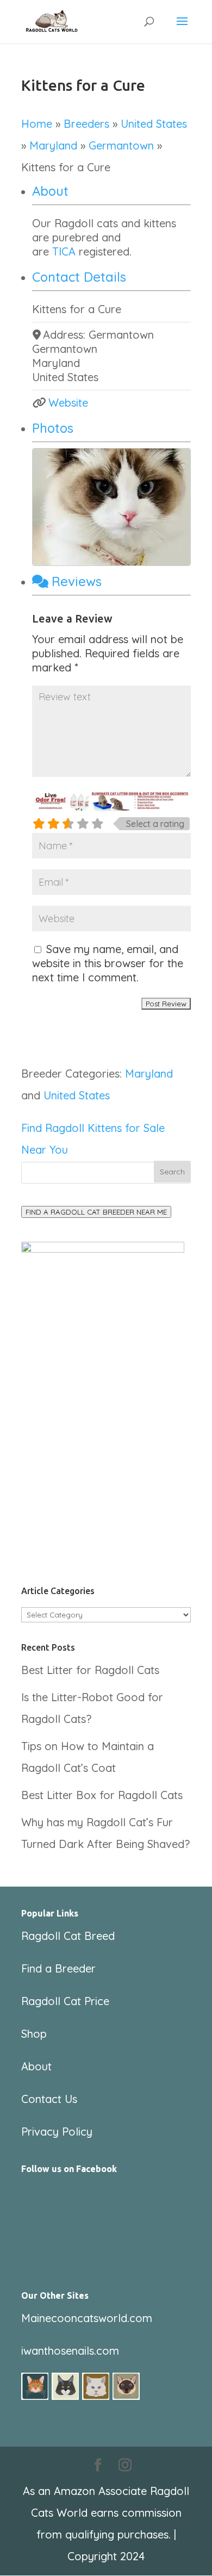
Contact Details (79, 277)
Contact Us (49, 2099)
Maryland (53, 145)
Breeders (86, 124)
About (50, 191)
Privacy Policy (57, 2132)
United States (154, 124)
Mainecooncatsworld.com (87, 2318)
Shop (34, 2034)
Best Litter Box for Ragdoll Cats (102, 1795)
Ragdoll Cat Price (65, 2001)
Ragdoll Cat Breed (68, 1936)
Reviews (77, 581)
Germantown (121, 145)
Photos (53, 428)
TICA (66, 251)
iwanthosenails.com (70, 2351)
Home (37, 124)
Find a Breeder (58, 1968)
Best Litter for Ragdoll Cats (90, 1670)
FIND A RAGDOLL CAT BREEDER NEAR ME (96, 1212)
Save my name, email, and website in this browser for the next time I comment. (108, 963)
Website (68, 403)
